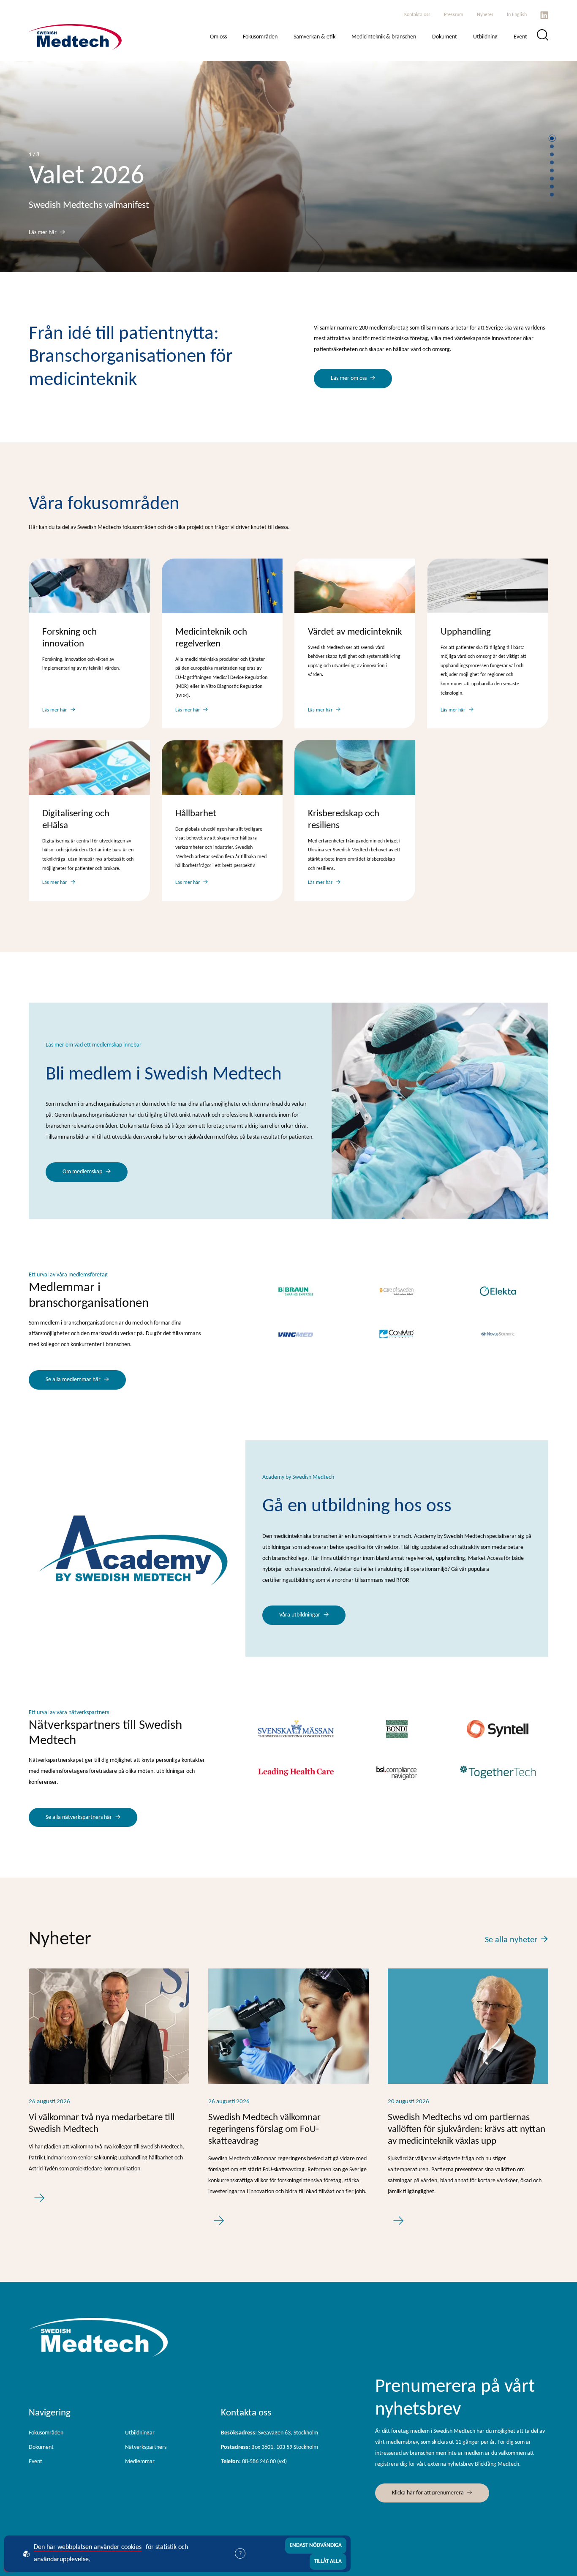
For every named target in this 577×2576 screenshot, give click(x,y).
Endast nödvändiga (316, 2545)
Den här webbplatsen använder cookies (88, 2547)
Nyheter (485, 15)
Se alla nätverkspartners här (79, 1817)
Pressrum (454, 15)
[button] (552, 138)
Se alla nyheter (511, 1940)
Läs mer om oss (349, 378)
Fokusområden (260, 37)
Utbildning (485, 37)
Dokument (445, 37)
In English (517, 15)
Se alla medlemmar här (73, 1380)
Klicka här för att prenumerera (428, 2493)
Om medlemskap (82, 1172)
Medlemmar (140, 2462)
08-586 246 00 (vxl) (254, 2462)
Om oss (218, 37)
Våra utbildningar (300, 1615)
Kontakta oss (417, 15)
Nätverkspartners (146, 2447)
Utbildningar (140, 2433)
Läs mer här (43, 233)
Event (520, 37)
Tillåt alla (328, 2561)
